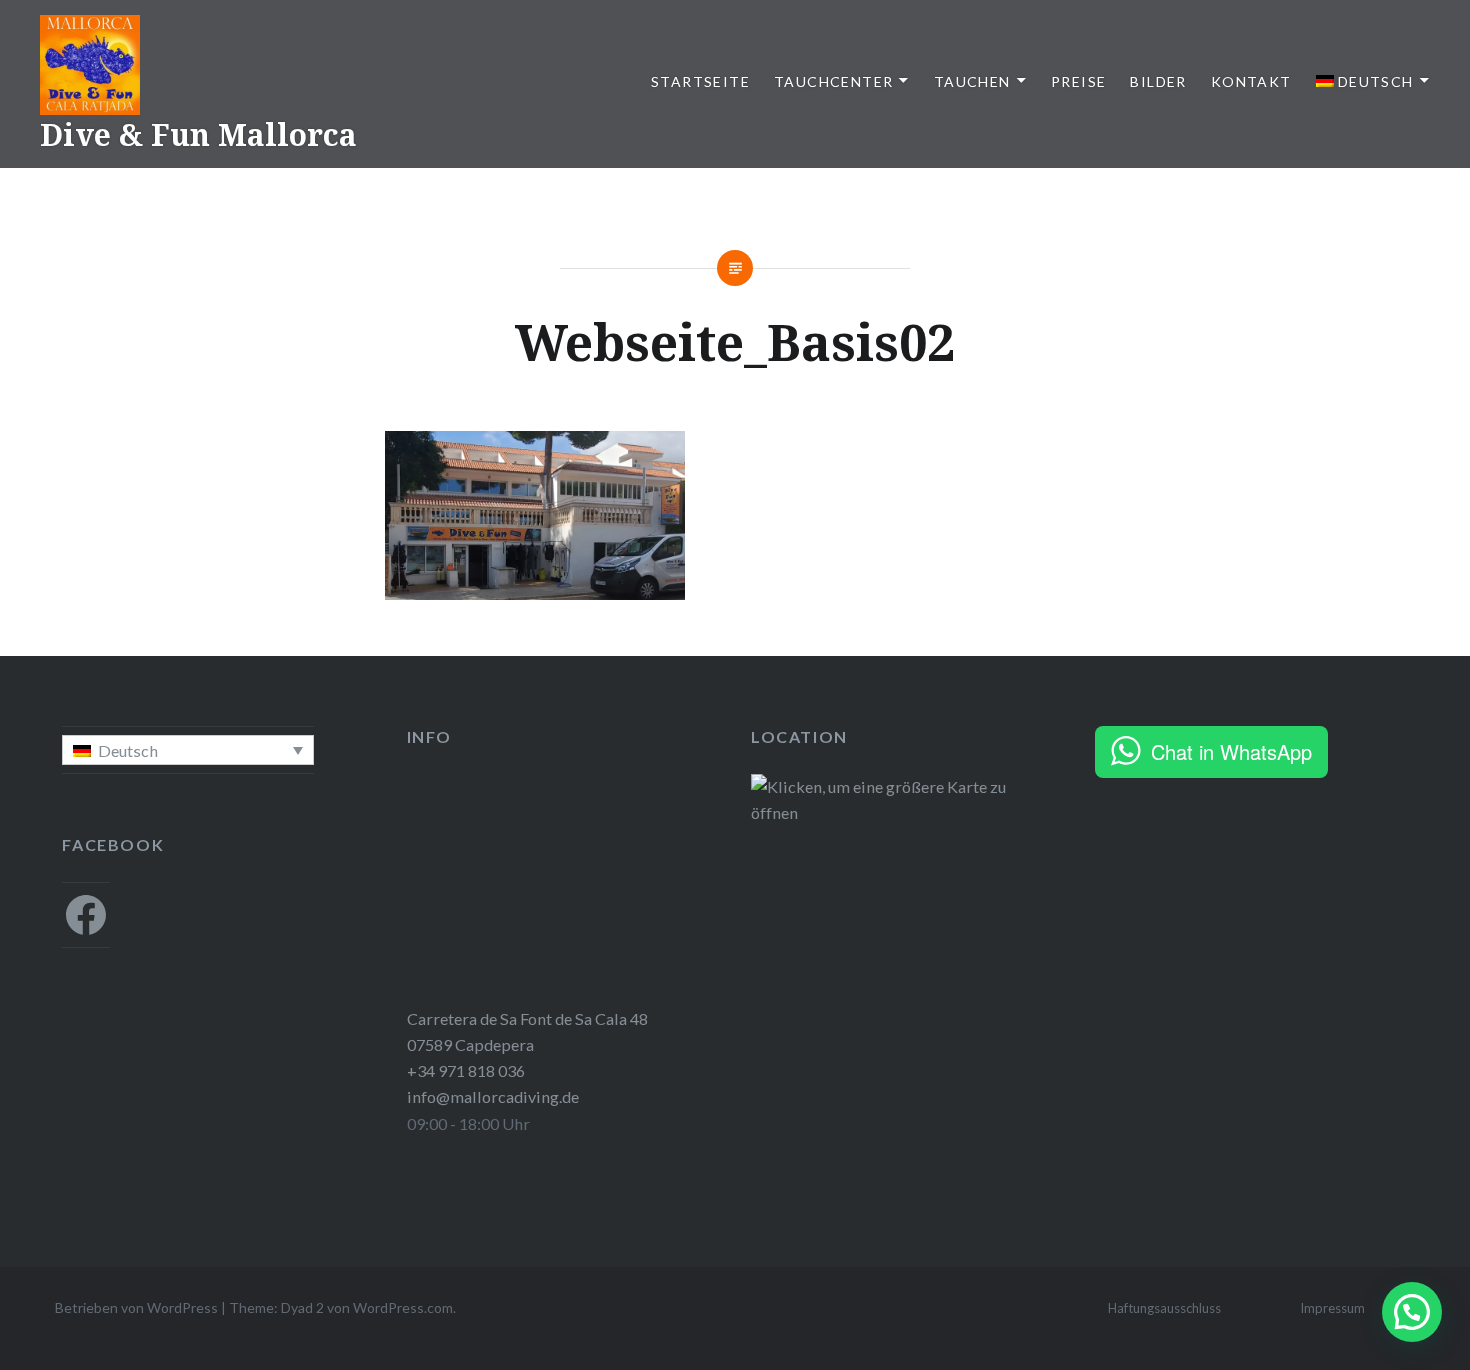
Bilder (1158, 81)
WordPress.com (403, 1307)
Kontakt (1251, 81)
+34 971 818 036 (466, 1070)
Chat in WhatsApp (1231, 751)
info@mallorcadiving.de (493, 1096)
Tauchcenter (833, 81)
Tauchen (972, 81)
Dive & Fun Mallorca (198, 134)
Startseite (700, 81)
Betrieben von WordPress (136, 1307)
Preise (1078, 81)
